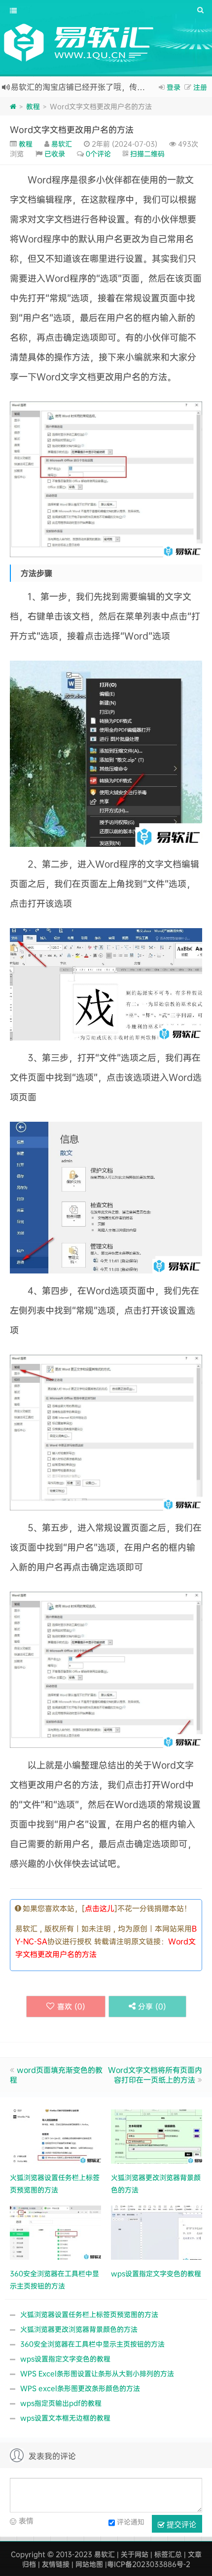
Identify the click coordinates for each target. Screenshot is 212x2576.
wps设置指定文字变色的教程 (65, 2359)
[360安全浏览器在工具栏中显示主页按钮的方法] (55, 2231)
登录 (174, 87)
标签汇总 (168, 2554)
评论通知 (131, 2521)
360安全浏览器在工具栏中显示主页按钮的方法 (92, 2344)
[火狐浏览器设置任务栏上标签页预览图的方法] (55, 2135)
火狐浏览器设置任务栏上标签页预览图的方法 (89, 2314)
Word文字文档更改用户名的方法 (72, 129)
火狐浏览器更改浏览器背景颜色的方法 (79, 2329)
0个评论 (98, 153)
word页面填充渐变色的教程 (56, 2075)
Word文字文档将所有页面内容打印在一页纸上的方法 (155, 2075)
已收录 (55, 153)
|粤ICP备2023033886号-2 (148, 2564)
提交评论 (180, 2524)
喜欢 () (71, 2006)
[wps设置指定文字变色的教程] (157, 2231)
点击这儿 (100, 1908)
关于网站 (135, 2554)
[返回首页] (13, 106)
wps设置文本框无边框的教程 (65, 2418)
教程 (33, 106)
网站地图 (89, 2564)
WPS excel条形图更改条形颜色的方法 (80, 2388)
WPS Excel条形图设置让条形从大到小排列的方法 (97, 2373)
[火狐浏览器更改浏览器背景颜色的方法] (157, 2135)
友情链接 (56, 2564)
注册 (200, 87)
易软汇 (62, 144)
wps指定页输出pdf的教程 (61, 2403)
